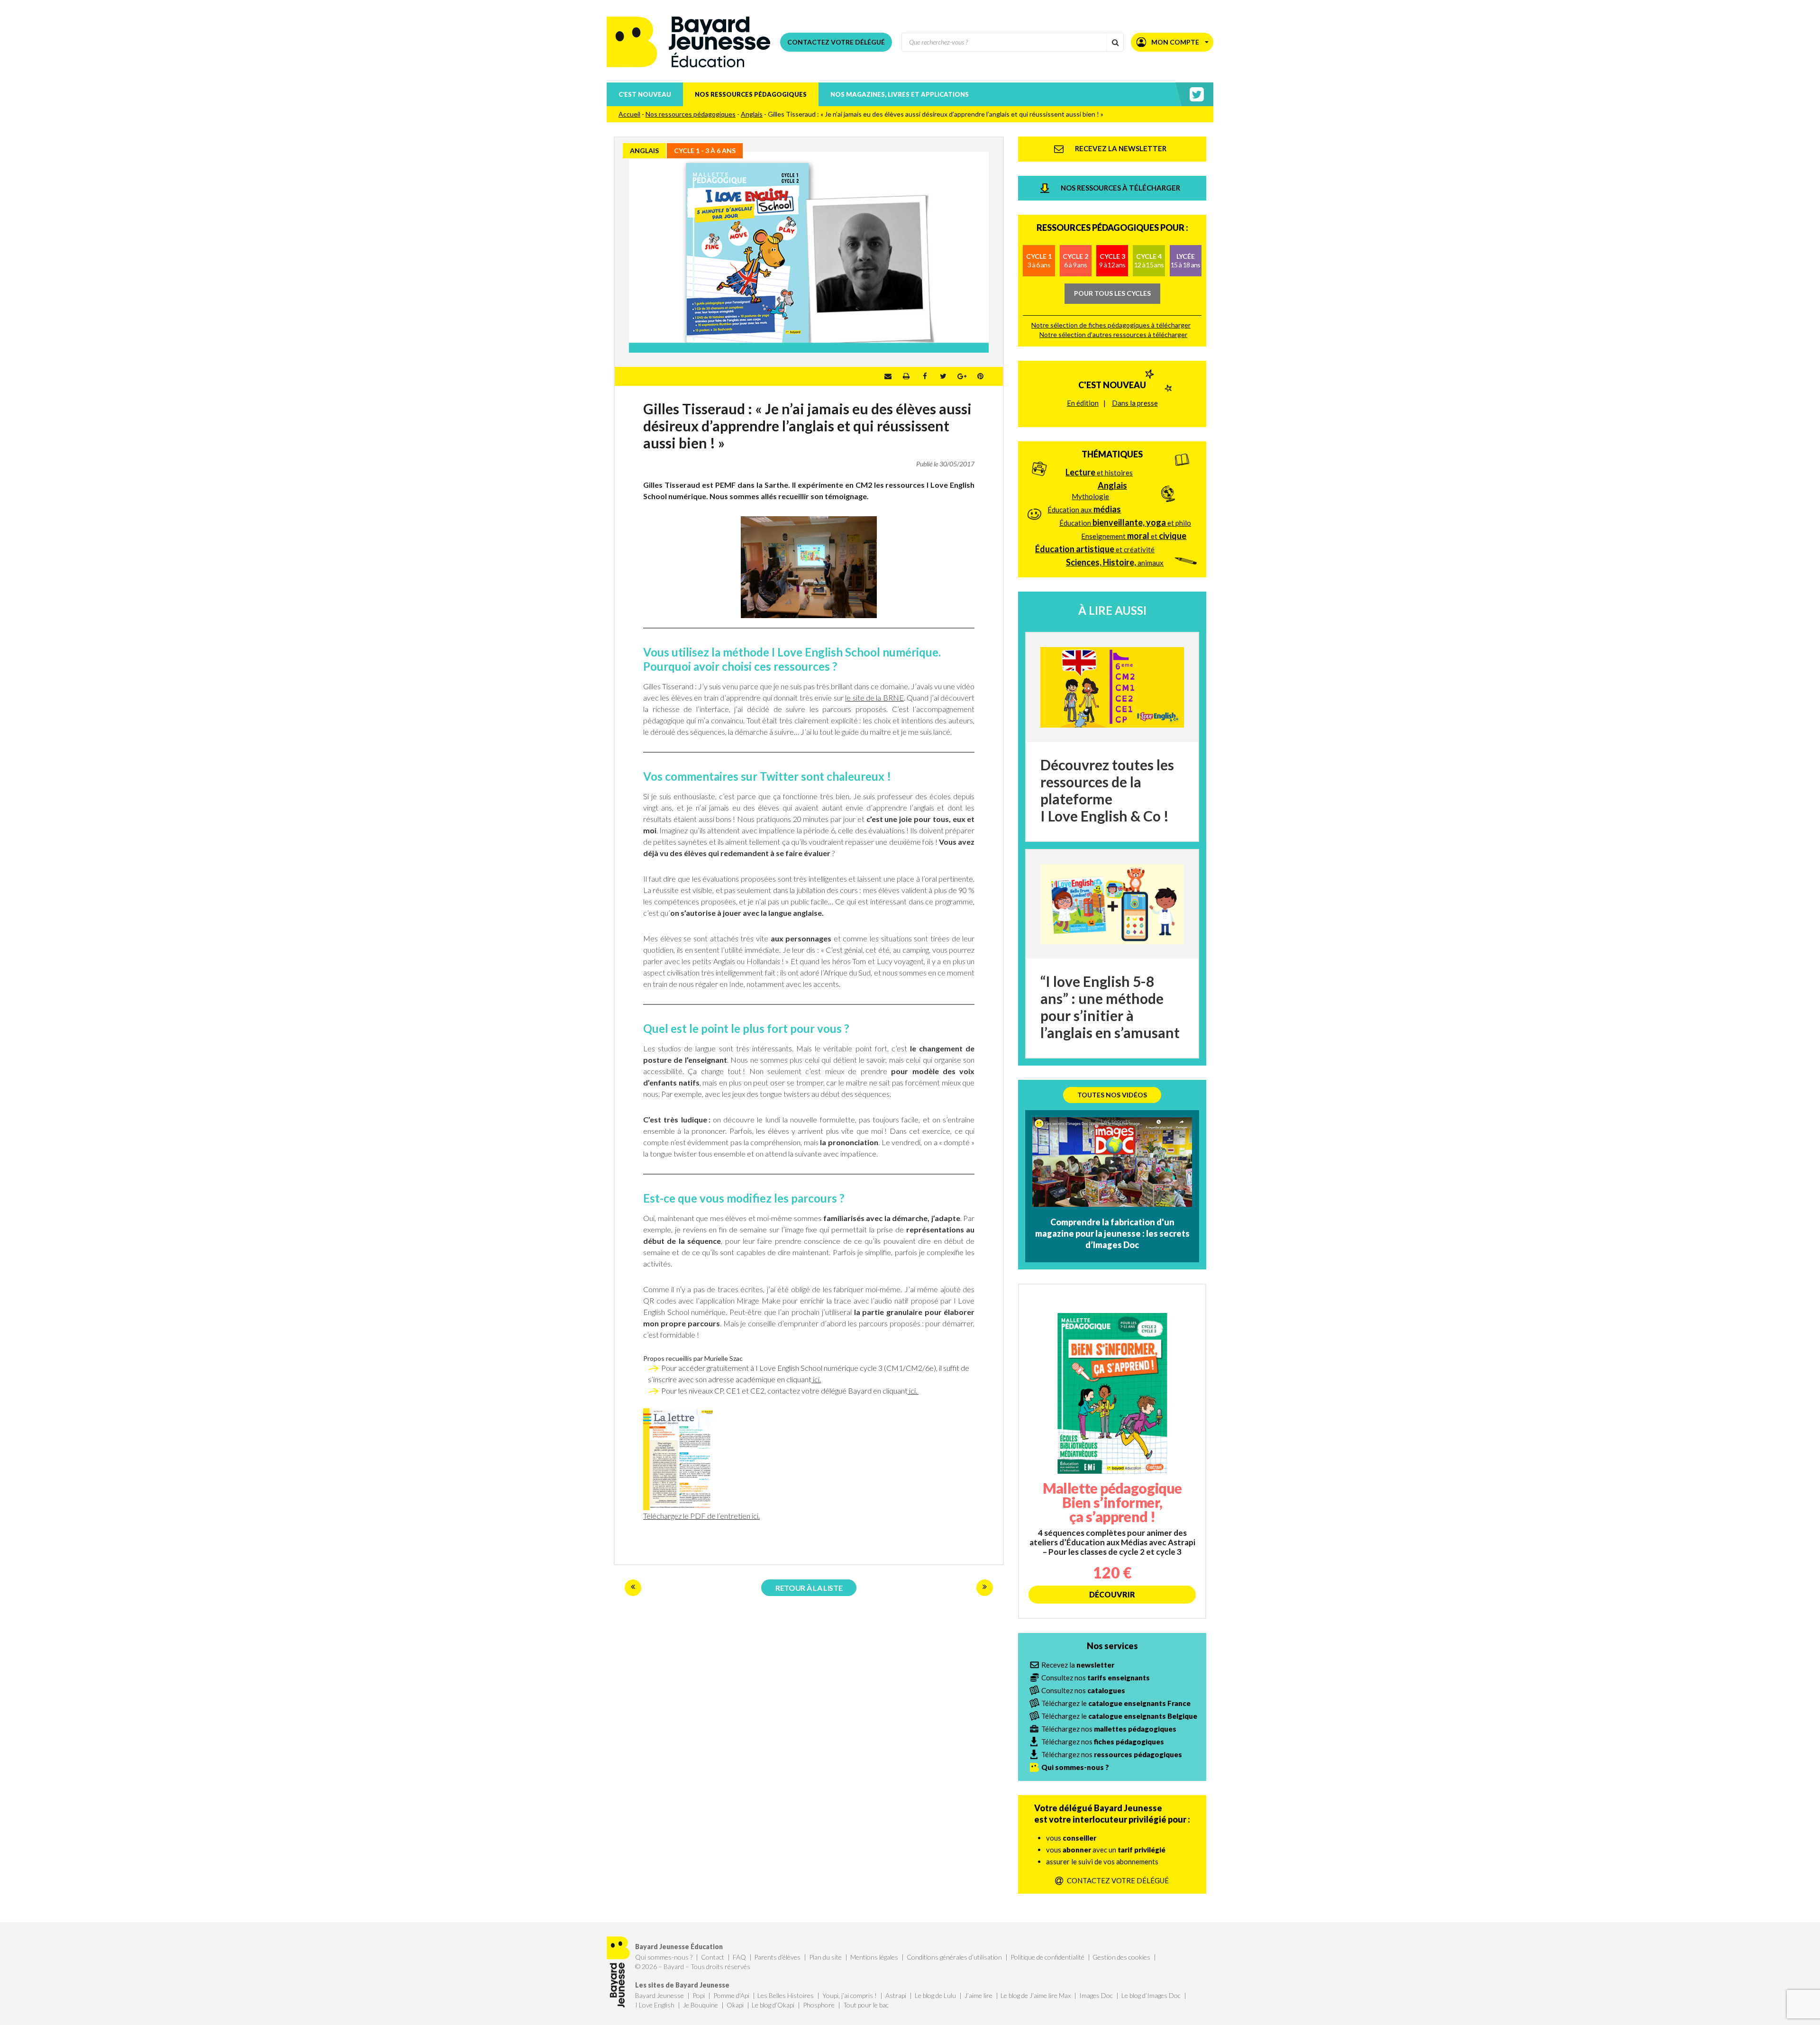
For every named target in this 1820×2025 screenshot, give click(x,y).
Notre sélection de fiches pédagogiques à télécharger (1111, 325)
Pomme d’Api (731, 1995)
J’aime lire (978, 1995)
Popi (699, 1995)
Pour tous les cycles (1112, 293)
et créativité (1095, 549)
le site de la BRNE (874, 698)
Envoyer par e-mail (888, 376)
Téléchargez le (1116, 1703)
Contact (713, 1957)
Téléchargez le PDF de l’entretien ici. (701, 1516)
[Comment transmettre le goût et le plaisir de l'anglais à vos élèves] (633, 1588)
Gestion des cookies (1121, 1957)
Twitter (943, 376)
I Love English (655, 2005)
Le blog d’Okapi (773, 2005)
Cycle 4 (1149, 260)
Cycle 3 (1112, 260)
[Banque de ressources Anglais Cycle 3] (985, 1588)
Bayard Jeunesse (660, 1995)
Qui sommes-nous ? (664, 1957)
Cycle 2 (1075, 260)
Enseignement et (1134, 536)
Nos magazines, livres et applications (900, 94)
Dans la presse (1135, 403)
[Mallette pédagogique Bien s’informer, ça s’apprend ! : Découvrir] (1112, 1451)
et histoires (1099, 472)
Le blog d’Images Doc (1151, 1995)
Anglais (752, 114)
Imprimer (906, 376)
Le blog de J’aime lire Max (1036, 1995)
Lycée (1185, 260)
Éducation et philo (1125, 522)
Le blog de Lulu (935, 1995)
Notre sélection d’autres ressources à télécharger (1113, 334)
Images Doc (1096, 1995)
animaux (1115, 562)
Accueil (629, 114)
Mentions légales (874, 1957)
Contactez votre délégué (836, 42)
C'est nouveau (1112, 385)
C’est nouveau (645, 94)
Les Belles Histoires (786, 1995)
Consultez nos (1096, 1678)
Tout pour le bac (866, 2005)
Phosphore (819, 2005)
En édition (1083, 403)
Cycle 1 (1039, 260)
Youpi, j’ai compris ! (850, 1995)
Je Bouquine (701, 2005)
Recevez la (1078, 1665)
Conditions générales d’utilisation (954, 1957)
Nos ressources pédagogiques (751, 94)
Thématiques (1112, 454)
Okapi (735, 2005)
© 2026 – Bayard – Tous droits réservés (693, 1966)
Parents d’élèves (777, 1957)
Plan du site (825, 1957)
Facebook (925, 376)
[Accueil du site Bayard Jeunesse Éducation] (689, 42)
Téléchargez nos (1109, 1729)
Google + (962, 376)
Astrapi (896, 1995)
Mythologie (1090, 496)
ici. (816, 1379)
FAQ (739, 1957)
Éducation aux (1084, 509)
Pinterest (980, 376)
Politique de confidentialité (1047, 1957)
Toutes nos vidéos (1112, 1095)
